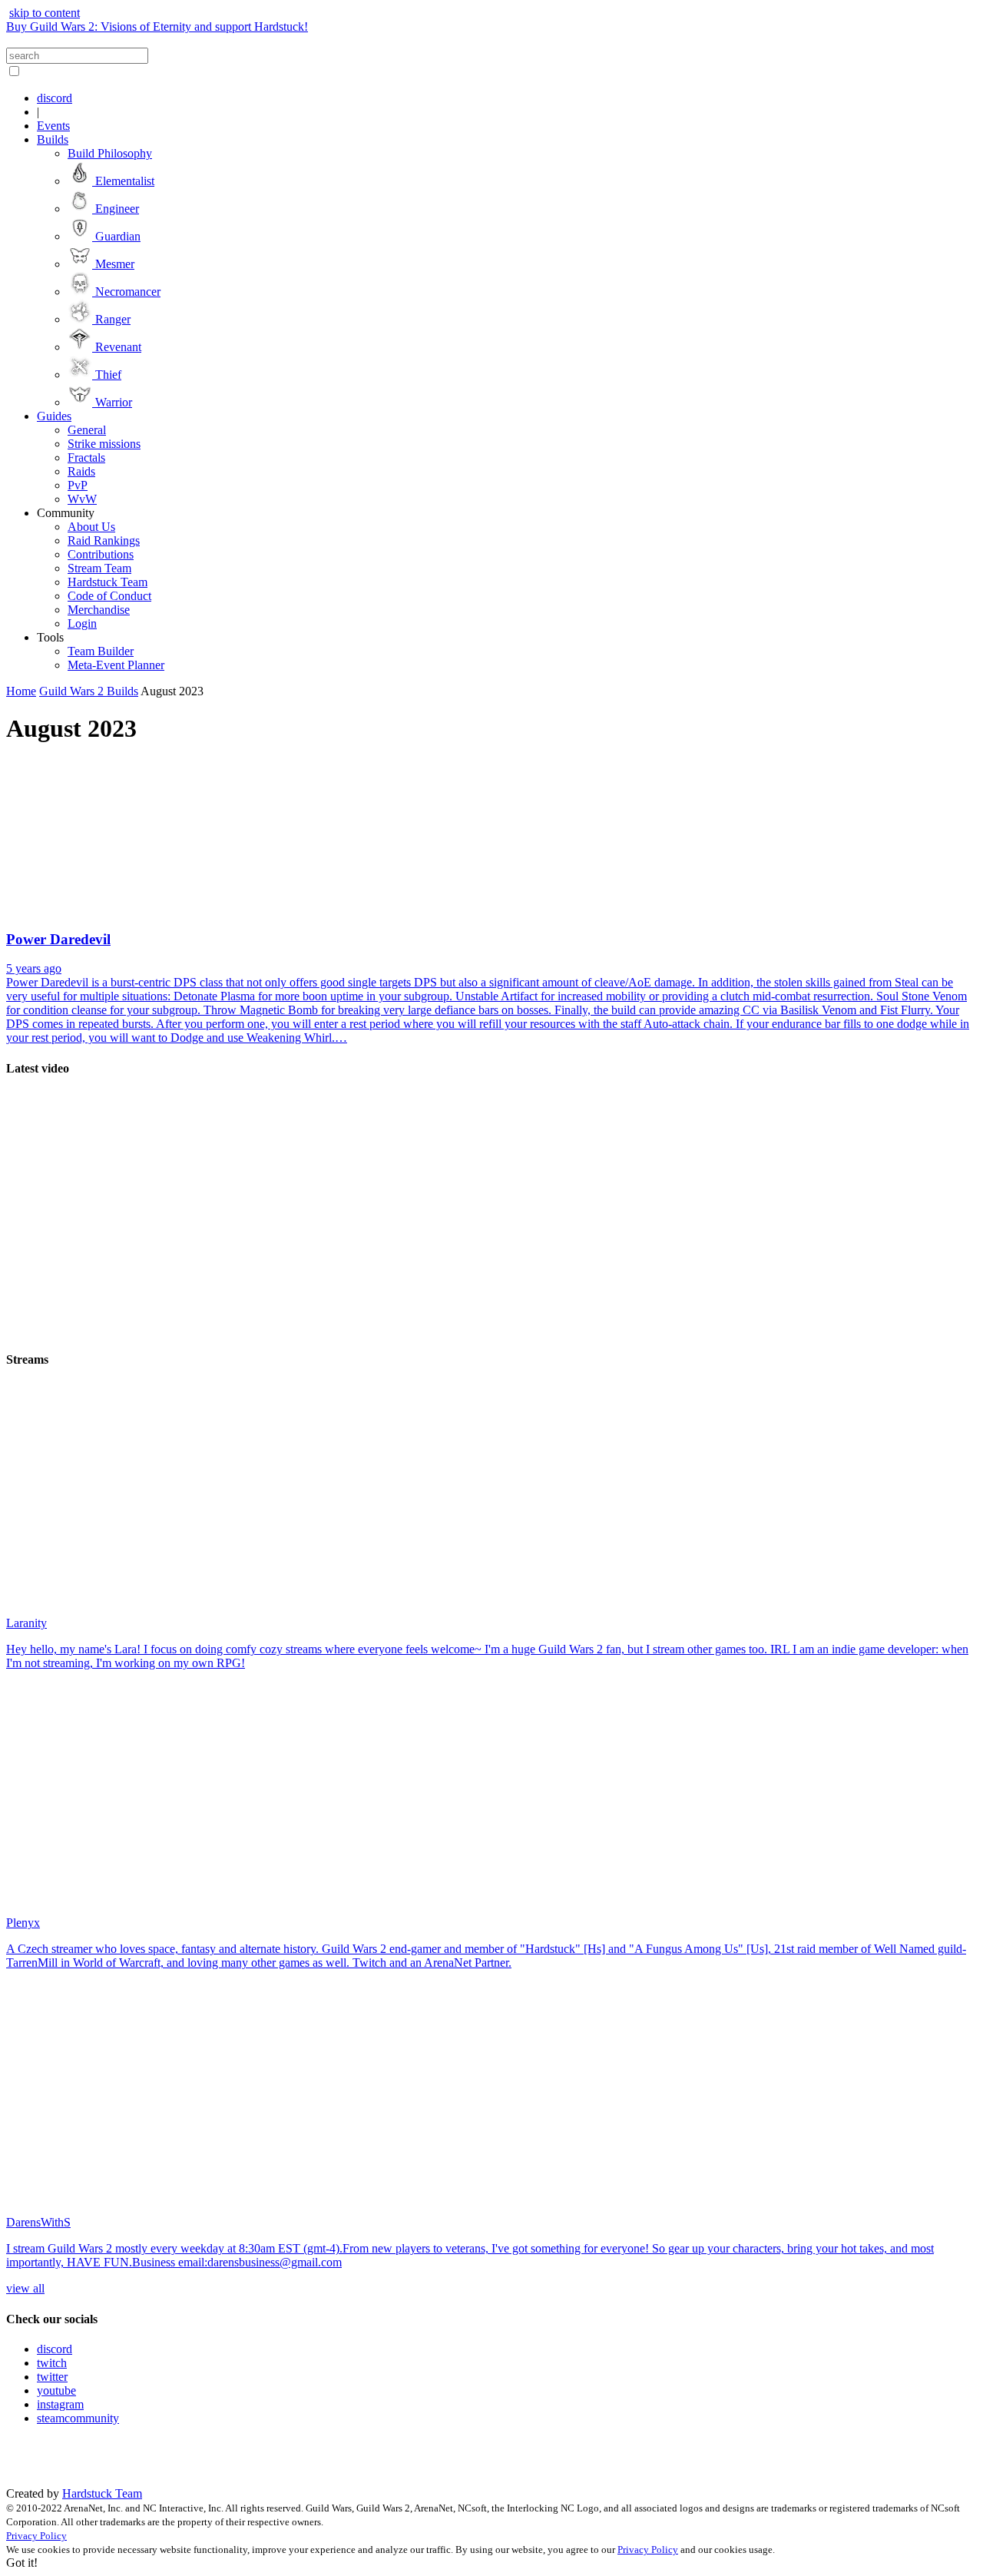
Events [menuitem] (53, 126)
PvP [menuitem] (78, 485)
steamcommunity (78, 2418)
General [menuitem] (87, 430)
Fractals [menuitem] (86, 458)
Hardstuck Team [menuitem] (108, 582)
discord (55, 2349)
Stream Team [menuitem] (99, 568)
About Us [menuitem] (91, 527)
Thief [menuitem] (107, 375)
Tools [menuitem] (50, 637)
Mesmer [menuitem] (113, 264)
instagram (60, 2404)
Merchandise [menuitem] (99, 610)
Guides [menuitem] (54, 416)
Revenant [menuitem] (117, 347)
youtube (56, 2390)
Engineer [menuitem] (116, 209)
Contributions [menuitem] (101, 554)
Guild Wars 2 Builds (89, 691)
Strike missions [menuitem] (104, 444)
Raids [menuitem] (81, 471)
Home (21, 691)
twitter (52, 2377)
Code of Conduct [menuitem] (109, 596)
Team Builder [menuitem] (101, 651)
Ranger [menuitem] (111, 319)
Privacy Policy (36, 2536)
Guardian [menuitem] (116, 236)
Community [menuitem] (66, 513)
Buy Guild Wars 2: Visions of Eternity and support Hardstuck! (157, 27)
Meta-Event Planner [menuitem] (116, 665)
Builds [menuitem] (53, 139)
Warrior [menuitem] (112, 402)
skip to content (45, 13)
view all (25, 2288)
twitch (52, 2363)
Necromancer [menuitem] (126, 292)
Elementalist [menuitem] (123, 181)
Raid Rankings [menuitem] (104, 540)
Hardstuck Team (102, 2493)
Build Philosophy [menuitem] (110, 153)
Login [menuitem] (82, 623)
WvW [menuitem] (82, 499)
